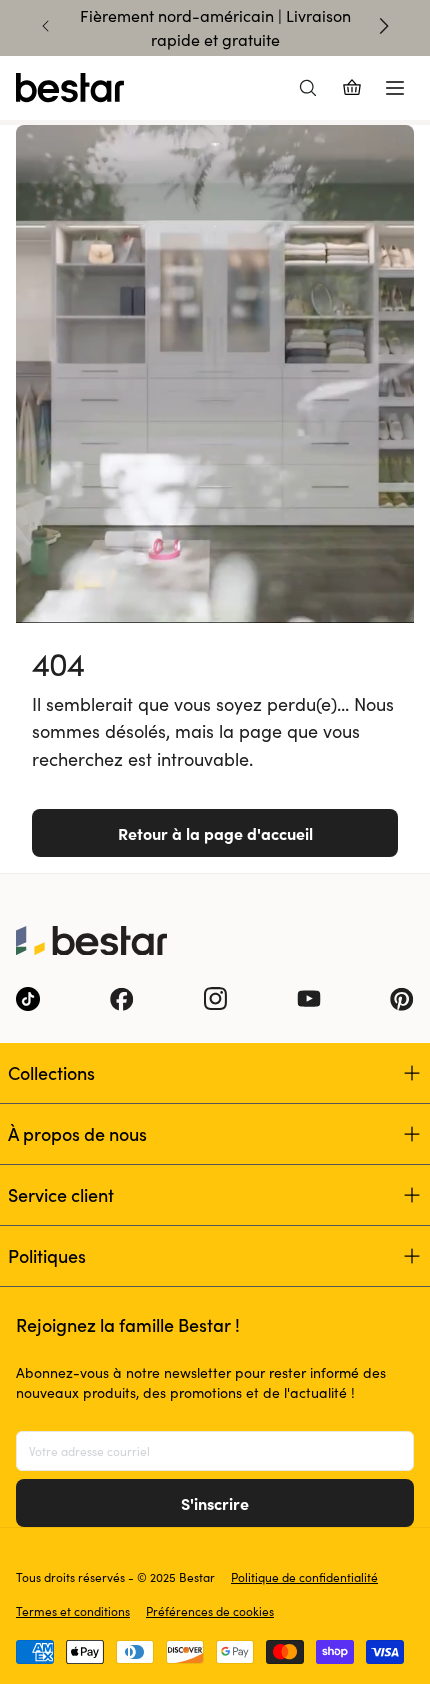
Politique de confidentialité (304, 1577)
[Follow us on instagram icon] (215, 999)
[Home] (70, 88)
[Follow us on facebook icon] (122, 999)
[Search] (308, 88)
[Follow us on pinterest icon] (402, 999)
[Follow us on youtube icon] (309, 999)
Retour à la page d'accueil (215, 833)
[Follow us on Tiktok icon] (28, 999)
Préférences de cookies (210, 1611)
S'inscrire (215, 1503)
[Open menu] (395, 88)
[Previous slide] (46, 26)
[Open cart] (352, 88)
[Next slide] (384, 26)
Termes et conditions (73, 1611)
